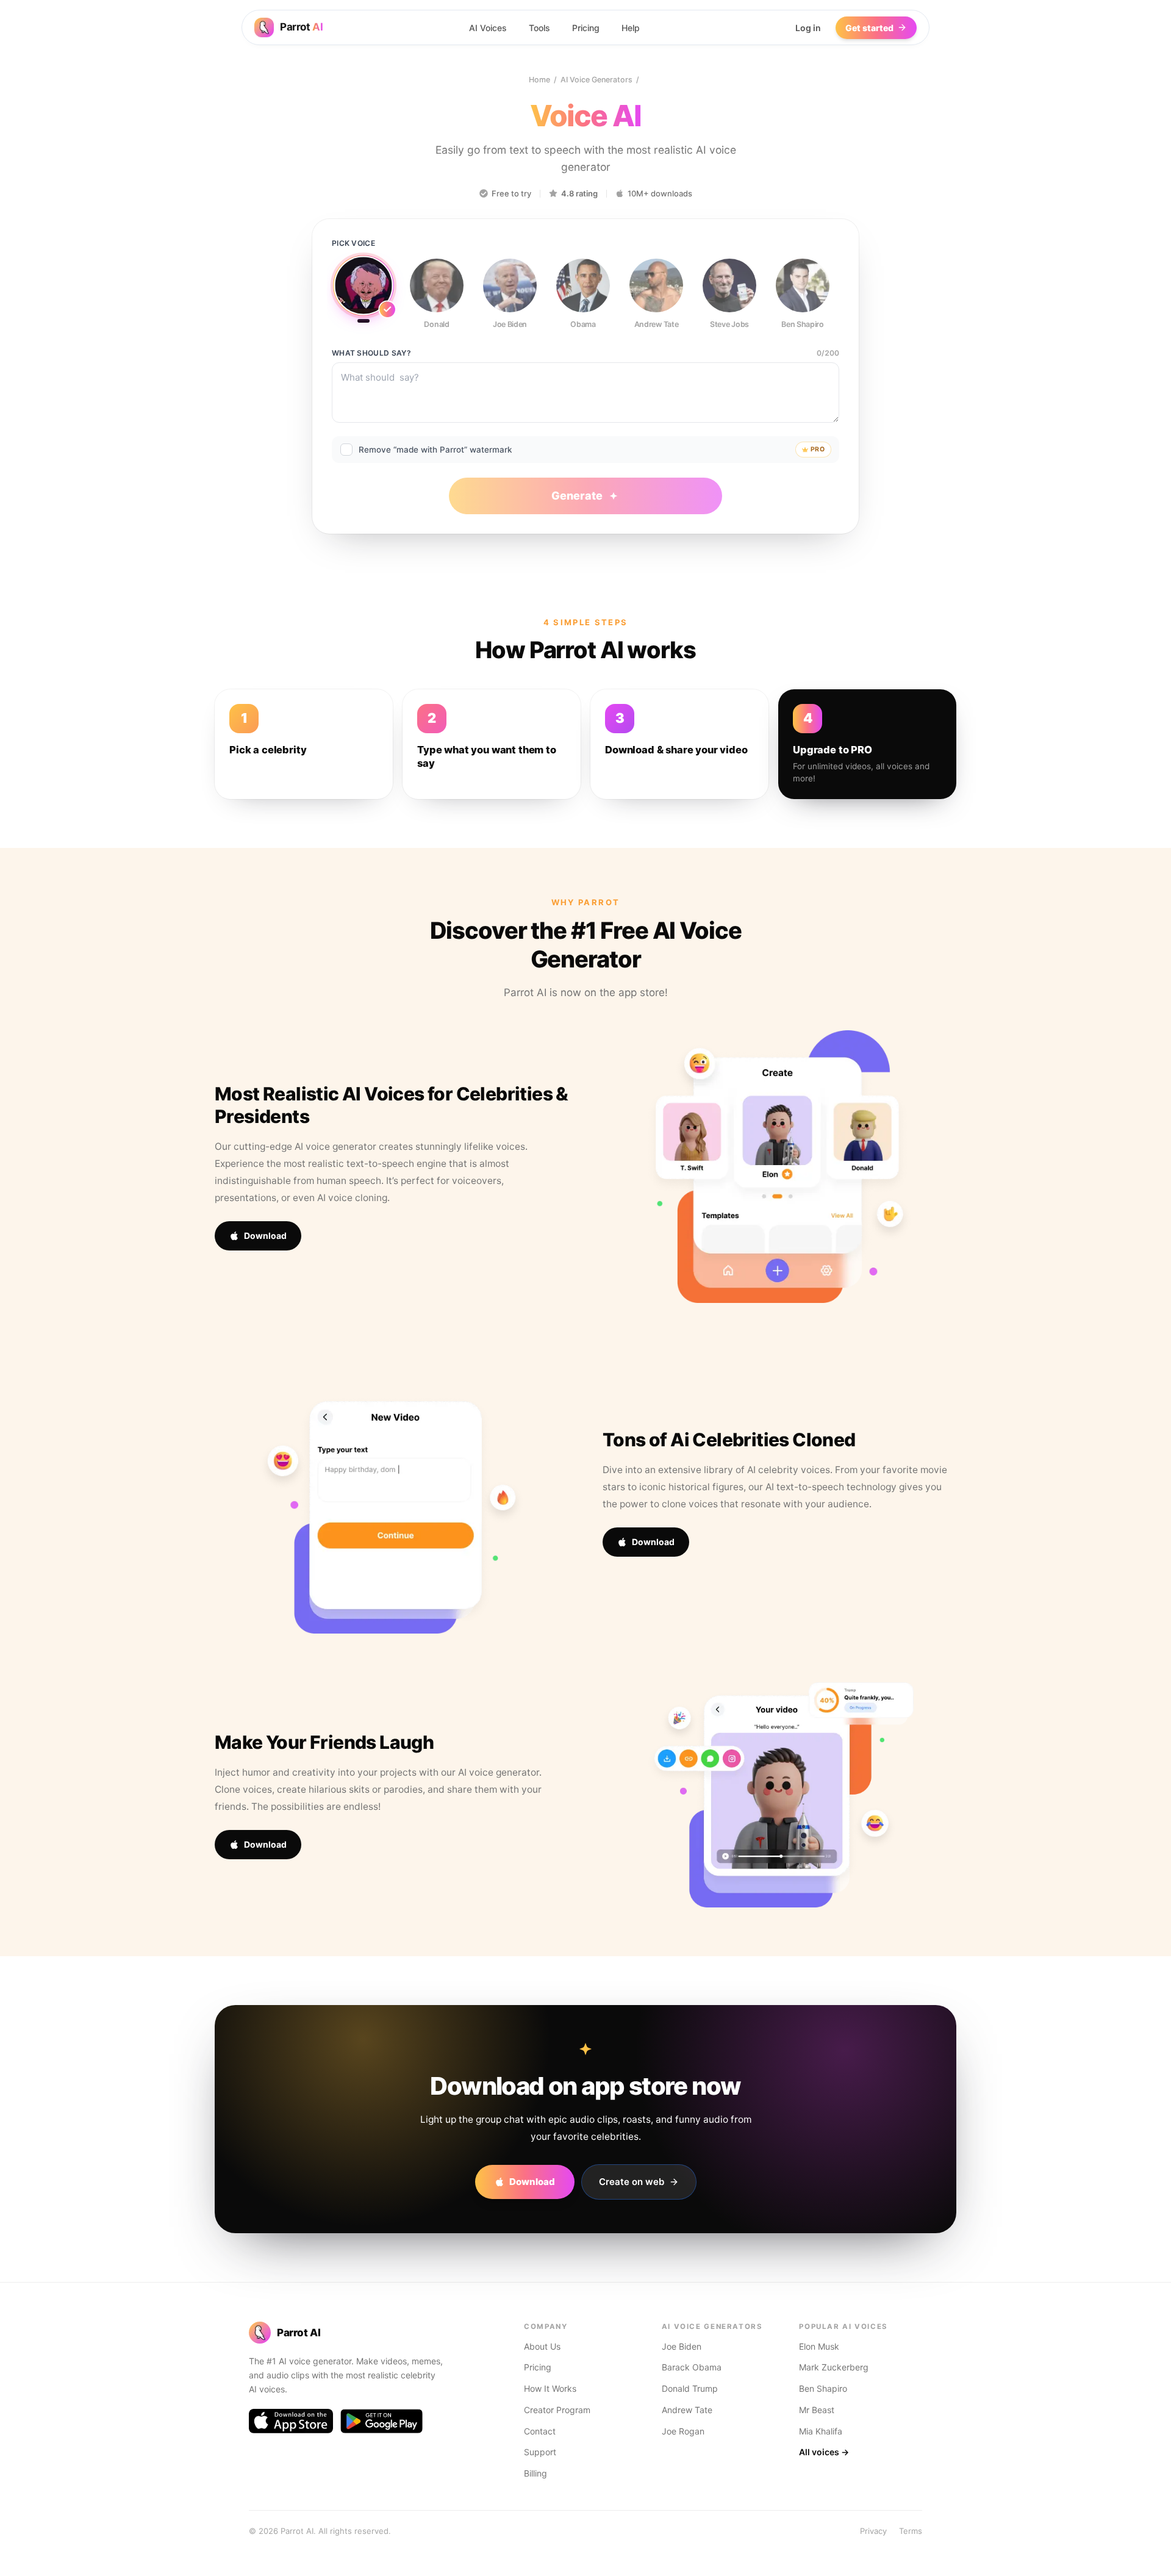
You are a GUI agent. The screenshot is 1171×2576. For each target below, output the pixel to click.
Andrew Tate (687, 2410)
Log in (808, 28)
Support (540, 2452)
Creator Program (557, 2410)
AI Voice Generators (596, 80)
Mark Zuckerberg (834, 2367)
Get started (869, 28)
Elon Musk (819, 2346)
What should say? (371, 353)
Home (539, 80)
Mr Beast (817, 2410)
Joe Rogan (683, 2431)
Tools (539, 28)
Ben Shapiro (823, 2388)
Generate (577, 496)
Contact (540, 2431)
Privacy (873, 2531)
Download (265, 1236)
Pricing (586, 28)
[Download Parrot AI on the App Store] (291, 2421)
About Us (542, 2346)
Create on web (632, 2182)
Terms (911, 2531)
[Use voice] (363, 290)
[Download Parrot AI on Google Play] (381, 2421)
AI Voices (488, 28)
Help (631, 28)
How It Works (550, 2388)
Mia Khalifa (821, 2431)
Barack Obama (692, 2367)
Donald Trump (690, 2388)
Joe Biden (682, 2346)
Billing (535, 2473)
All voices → (824, 2452)
